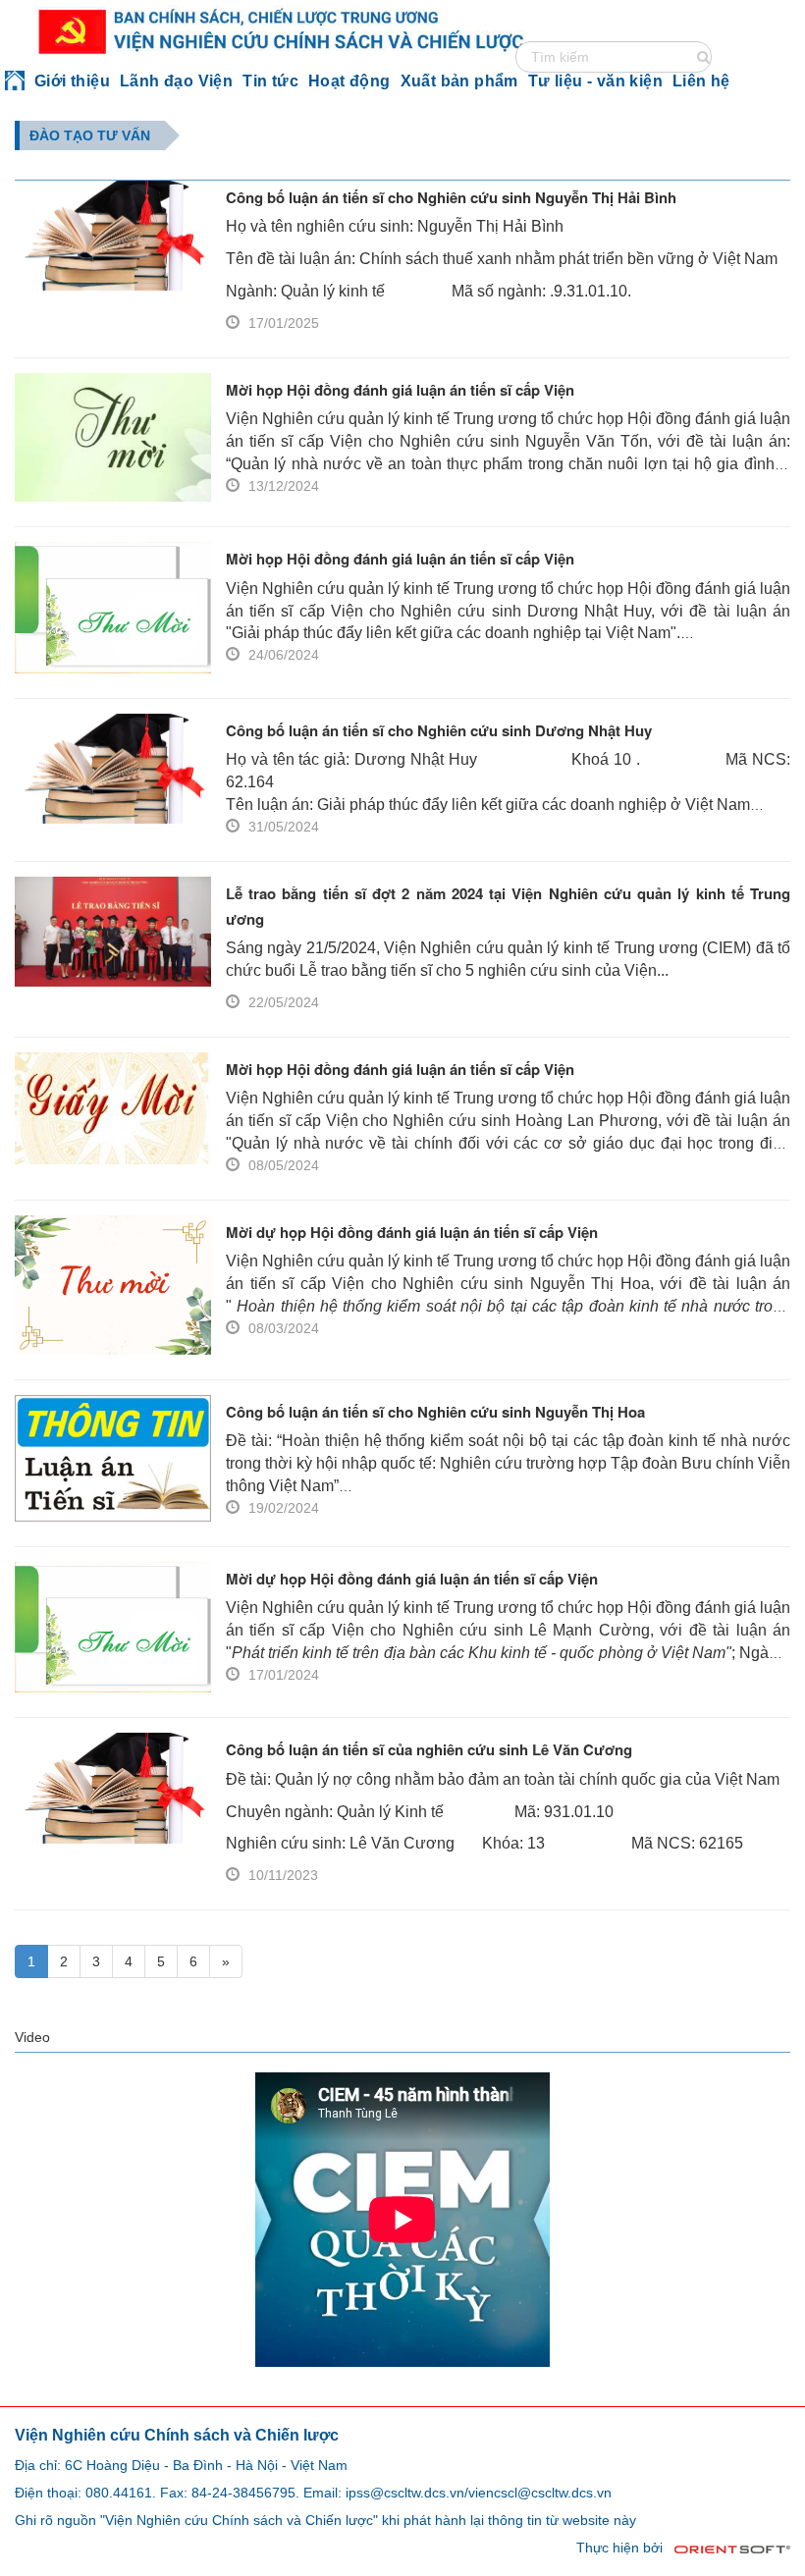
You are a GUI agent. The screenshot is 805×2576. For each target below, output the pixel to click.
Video (32, 2037)
